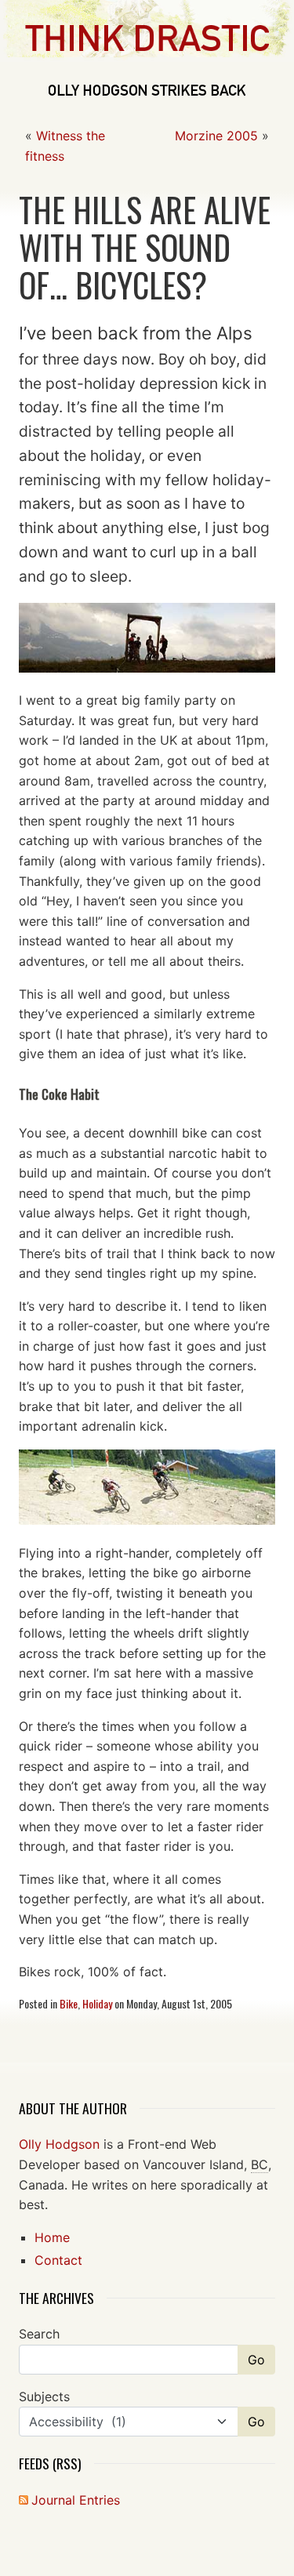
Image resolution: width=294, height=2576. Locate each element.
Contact (58, 2260)
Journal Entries (76, 2500)
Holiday (97, 2003)
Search (39, 2334)
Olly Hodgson (59, 2144)
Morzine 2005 (216, 136)
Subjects (44, 2396)
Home (52, 2237)
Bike (69, 2003)
